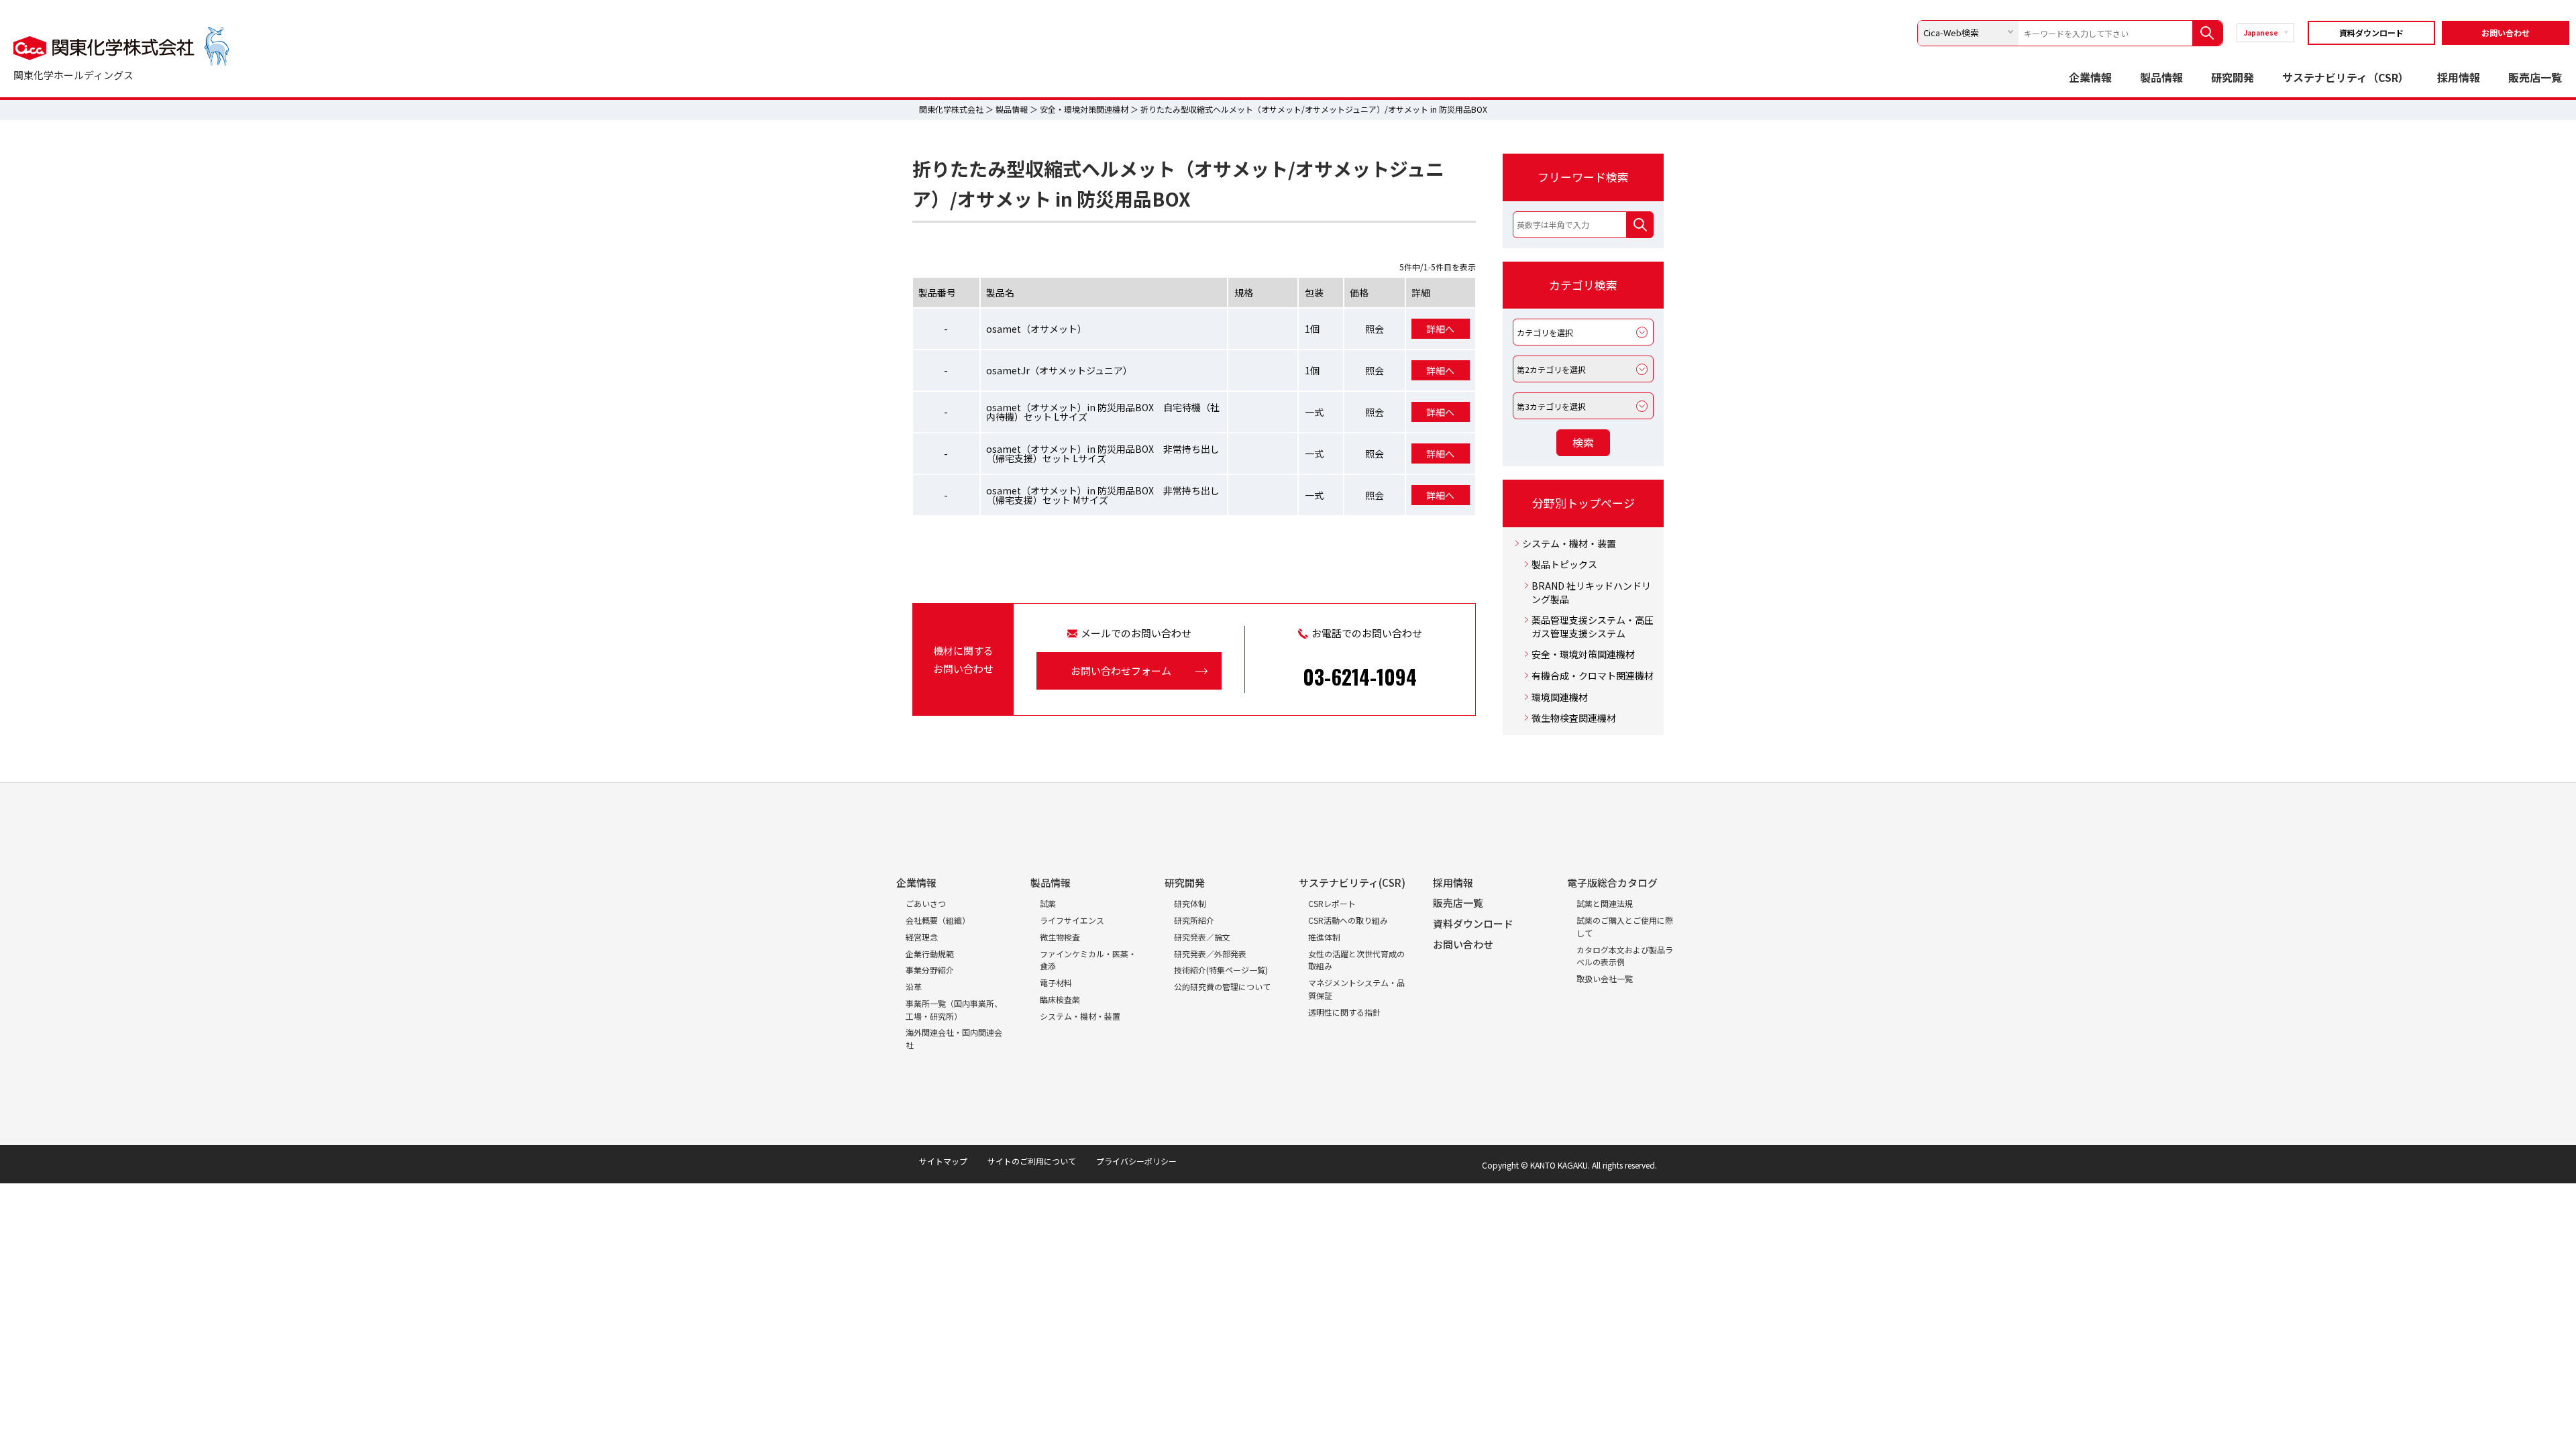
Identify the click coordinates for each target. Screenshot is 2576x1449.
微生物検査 (1060, 937)
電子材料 (1056, 982)
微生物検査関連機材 (1574, 718)
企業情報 (2090, 77)
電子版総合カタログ (1612, 882)
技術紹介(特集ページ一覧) (1221, 970)
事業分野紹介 (930, 970)
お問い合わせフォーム (1121, 670)
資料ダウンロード (2371, 33)
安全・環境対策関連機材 (1084, 109)
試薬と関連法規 (1605, 903)
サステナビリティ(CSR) (1352, 882)
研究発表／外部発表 (1210, 954)
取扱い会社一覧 (1605, 978)
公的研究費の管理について (1222, 986)
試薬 (1048, 903)
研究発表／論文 (1202, 937)
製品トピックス (1564, 565)
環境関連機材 (1560, 697)
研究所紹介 (1194, 920)
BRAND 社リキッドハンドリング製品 (1591, 593)
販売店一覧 (2535, 77)
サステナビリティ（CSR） (2346, 77)
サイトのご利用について (1032, 1161)
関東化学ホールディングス (73, 75)
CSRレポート (1332, 903)
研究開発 (2233, 77)
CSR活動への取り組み (1348, 920)
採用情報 (2459, 77)
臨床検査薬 (1060, 999)
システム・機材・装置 (1569, 544)
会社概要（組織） (938, 920)
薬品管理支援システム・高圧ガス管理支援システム (1593, 627)
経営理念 (922, 937)
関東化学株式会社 (951, 109)
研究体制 (1190, 903)
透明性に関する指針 (1344, 1012)
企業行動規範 (930, 954)
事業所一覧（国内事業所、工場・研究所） (954, 1010)
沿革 (914, 986)
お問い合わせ (2506, 33)
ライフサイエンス (1072, 920)
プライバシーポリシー (1136, 1161)
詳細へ (1440, 329)
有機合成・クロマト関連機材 (1593, 676)
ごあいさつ (926, 903)
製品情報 (2161, 77)
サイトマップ (943, 1161)
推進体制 (1324, 937)
